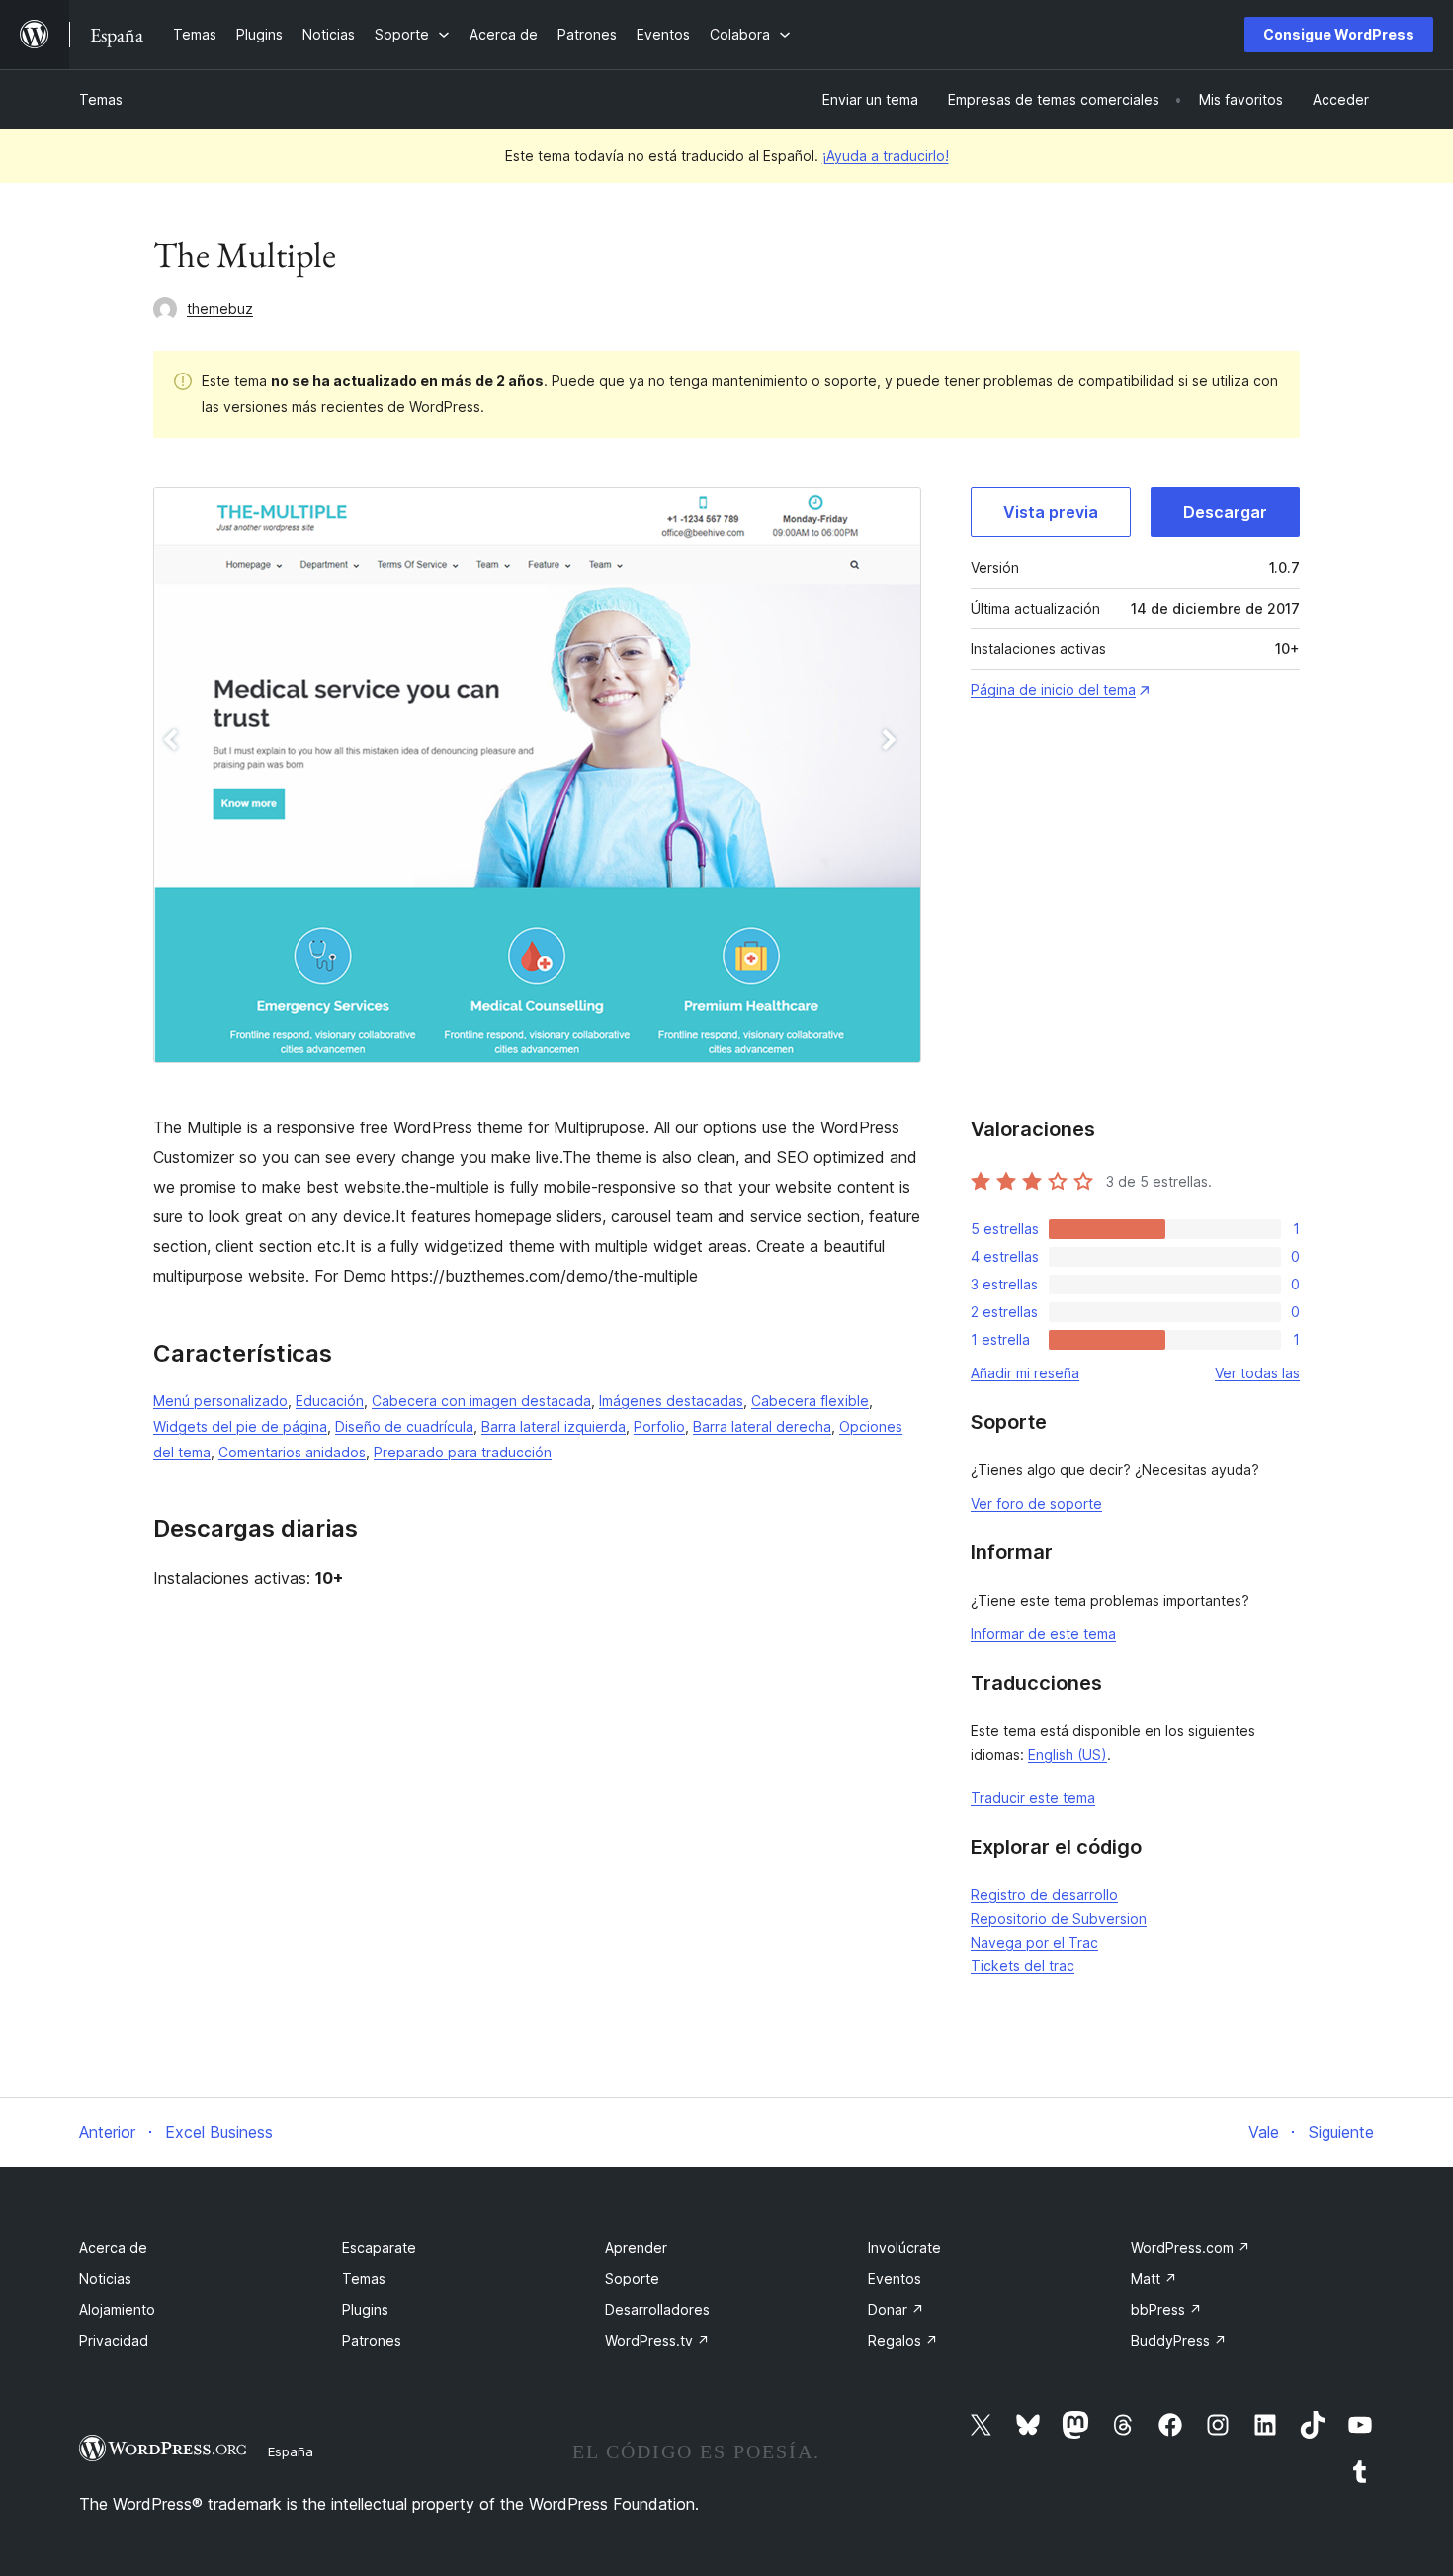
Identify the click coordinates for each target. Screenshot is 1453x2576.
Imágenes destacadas (671, 1401)
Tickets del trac (1023, 1966)
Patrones (372, 2340)
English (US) (1068, 1754)
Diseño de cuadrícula (404, 1426)
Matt (1154, 2278)
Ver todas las (1257, 1373)
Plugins (365, 2310)
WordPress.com (1191, 2247)
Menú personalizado (220, 1401)
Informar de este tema (1043, 1634)
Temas (101, 99)
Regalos (903, 2340)
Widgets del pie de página (240, 1426)
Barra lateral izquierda (554, 1426)
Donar (896, 2310)
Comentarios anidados (292, 1452)
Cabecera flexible (810, 1401)
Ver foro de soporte (1036, 1503)
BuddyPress (1179, 2340)
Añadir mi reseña (1025, 1373)
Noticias (105, 2278)
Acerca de (113, 2247)
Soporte (632, 2278)
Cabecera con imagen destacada (481, 1401)
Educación (330, 1401)
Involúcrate (904, 2247)
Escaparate (379, 2247)
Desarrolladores (657, 2310)
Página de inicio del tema (1053, 689)
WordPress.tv (657, 2340)
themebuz (220, 309)
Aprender (636, 2247)
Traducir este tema (1033, 1798)
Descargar (1225, 512)
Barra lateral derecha (762, 1426)
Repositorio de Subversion (1059, 1918)
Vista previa (1051, 512)
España (291, 2451)
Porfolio (659, 1426)
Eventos (895, 2278)
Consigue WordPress (1339, 34)
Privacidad (114, 2340)
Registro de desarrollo (1044, 1895)
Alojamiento (117, 2310)
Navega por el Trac (1034, 1942)
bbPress (1166, 2310)
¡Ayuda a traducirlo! (886, 156)
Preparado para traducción (463, 1452)
